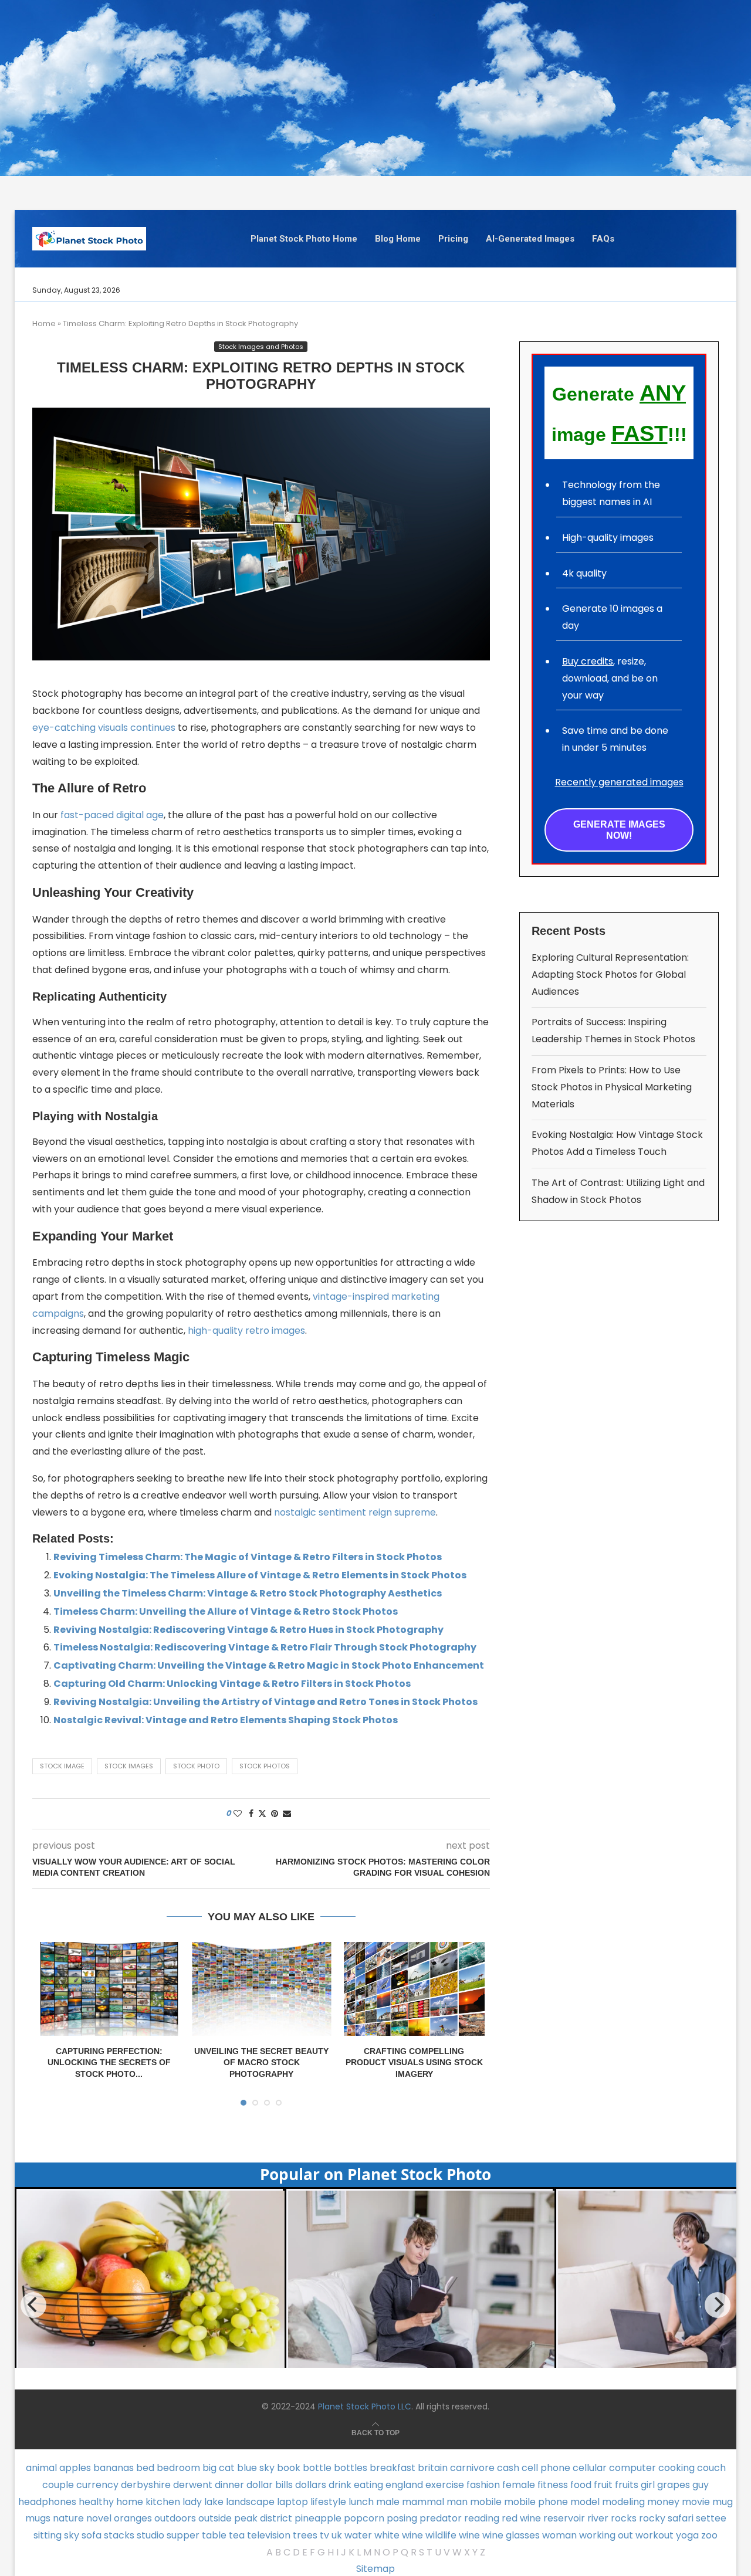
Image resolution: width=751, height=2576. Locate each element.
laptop (292, 2502)
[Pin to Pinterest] (275, 1814)
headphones (47, 2502)
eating (368, 2485)
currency (97, 2485)
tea (237, 2535)
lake (214, 2502)
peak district (263, 2518)
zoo (709, 2535)
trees (305, 2535)
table (214, 2535)
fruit (603, 2485)
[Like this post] (238, 1814)
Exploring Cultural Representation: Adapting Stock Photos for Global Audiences (610, 975)
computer (632, 2468)
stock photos (265, 1766)
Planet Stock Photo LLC (365, 2406)
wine (469, 2535)
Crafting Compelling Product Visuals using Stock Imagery (414, 2063)
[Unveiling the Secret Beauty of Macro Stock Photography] (262, 1989)
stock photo (196, 1766)
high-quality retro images (246, 1331)
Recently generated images (619, 782)
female (519, 2485)
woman (559, 2535)
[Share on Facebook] (251, 1814)
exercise (445, 2485)
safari (681, 2518)
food (581, 2485)
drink (340, 2485)
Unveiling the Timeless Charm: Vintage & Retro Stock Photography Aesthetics (248, 1593)
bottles (351, 2468)
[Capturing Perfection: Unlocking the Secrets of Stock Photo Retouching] (109, 1989)
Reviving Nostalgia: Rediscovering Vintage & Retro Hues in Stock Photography (248, 1630)
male (388, 2502)
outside (215, 2518)
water (358, 2535)
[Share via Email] (287, 1814)
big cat (219, 2468)
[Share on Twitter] (262, 1814)
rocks (624, 2518)
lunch (361, 2502)
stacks (119, 2535)
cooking (676, 2468)
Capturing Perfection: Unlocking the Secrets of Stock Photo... (109, 2063)
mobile (486, 2502)
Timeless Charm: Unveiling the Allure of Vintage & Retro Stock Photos (226, 1611)
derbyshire (146, 2485)
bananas (114, 2468)
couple (58, 2485)
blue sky (256, 2468)
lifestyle (328, 2502)
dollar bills (270, 2485)
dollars (311, 2485)
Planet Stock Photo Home (304, 239)
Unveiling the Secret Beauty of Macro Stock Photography (261, 2063)
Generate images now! (619, 830)
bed (145, 2468)
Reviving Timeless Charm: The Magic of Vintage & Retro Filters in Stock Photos (248, 1557)
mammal (423, 2502)
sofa (92, 2535)
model (585, 2502)
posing (402, 2518)
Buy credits (588, 661)
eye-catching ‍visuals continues (104, 728)
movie (696, 2502)
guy (701, 2485)
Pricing (453, 239)
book (289, 2468)
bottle (317, 2468)
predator (441, 2518)
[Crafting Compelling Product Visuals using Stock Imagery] (414, 1989)
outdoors (175, 2518)
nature (68, 2518)
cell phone (546, 2468)
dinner (229, 2485)
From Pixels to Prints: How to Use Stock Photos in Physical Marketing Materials (612, 1087)
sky (72, 2535)
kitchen (163, 2502)
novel (99, 2518)
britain (433, 2468)
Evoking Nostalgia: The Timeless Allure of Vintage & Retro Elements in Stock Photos (260, 1575)
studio (150, 2535)
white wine (399, 2535)
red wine (521, 2518)
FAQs (603, 239)
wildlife (441, 2535)
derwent (193, 2485)
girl (648, 2485)
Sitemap (375, 2569)
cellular (590, 2468)
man (457, 2502)
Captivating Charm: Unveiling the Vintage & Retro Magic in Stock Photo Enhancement (269, 1665)
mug (723, 2502)
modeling (623, 2502)
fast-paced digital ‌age (112, 815)
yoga (687, 2535)
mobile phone (536, 2502)
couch (711, 2468)
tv (324, 2535)
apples (75, 2468)
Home (44, 323)
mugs (38, 2518)
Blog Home (398, 239)
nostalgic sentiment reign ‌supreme (355, 1512)
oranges (133, 2518)
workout (654, 2535)
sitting (48, 2535)
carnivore (472, 2468)
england (404, 2485)
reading (482, 2518)
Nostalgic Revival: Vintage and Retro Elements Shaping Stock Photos (226, 1720)
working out (606, 2535)
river (598, 2518)
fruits (627, 2485)
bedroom (178, 2468)
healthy (96, 2502)
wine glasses (511, 2535)
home (130, 2502)
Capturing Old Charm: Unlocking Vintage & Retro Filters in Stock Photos (232, 1684)
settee (711, 2518)
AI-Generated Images (530, 239)
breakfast (393, 2468)
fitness (553, 2485)
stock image (62, 1766)
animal (41, 2468)
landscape (250, 2502)
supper (183, 2535)
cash (508, 2468)
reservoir (564, 2518)
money (663, 2502)
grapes (674, 2485)
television (269, 2535)
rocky (652, 2518)
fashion (483, 2485)
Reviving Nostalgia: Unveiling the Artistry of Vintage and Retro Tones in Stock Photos (265, 1702)
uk (337, 2535)
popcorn (364, 2518)
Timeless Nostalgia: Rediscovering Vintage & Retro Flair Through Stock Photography (265, 1647)
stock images (129, 1766)
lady (192, 2502)
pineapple (318, 2518)
